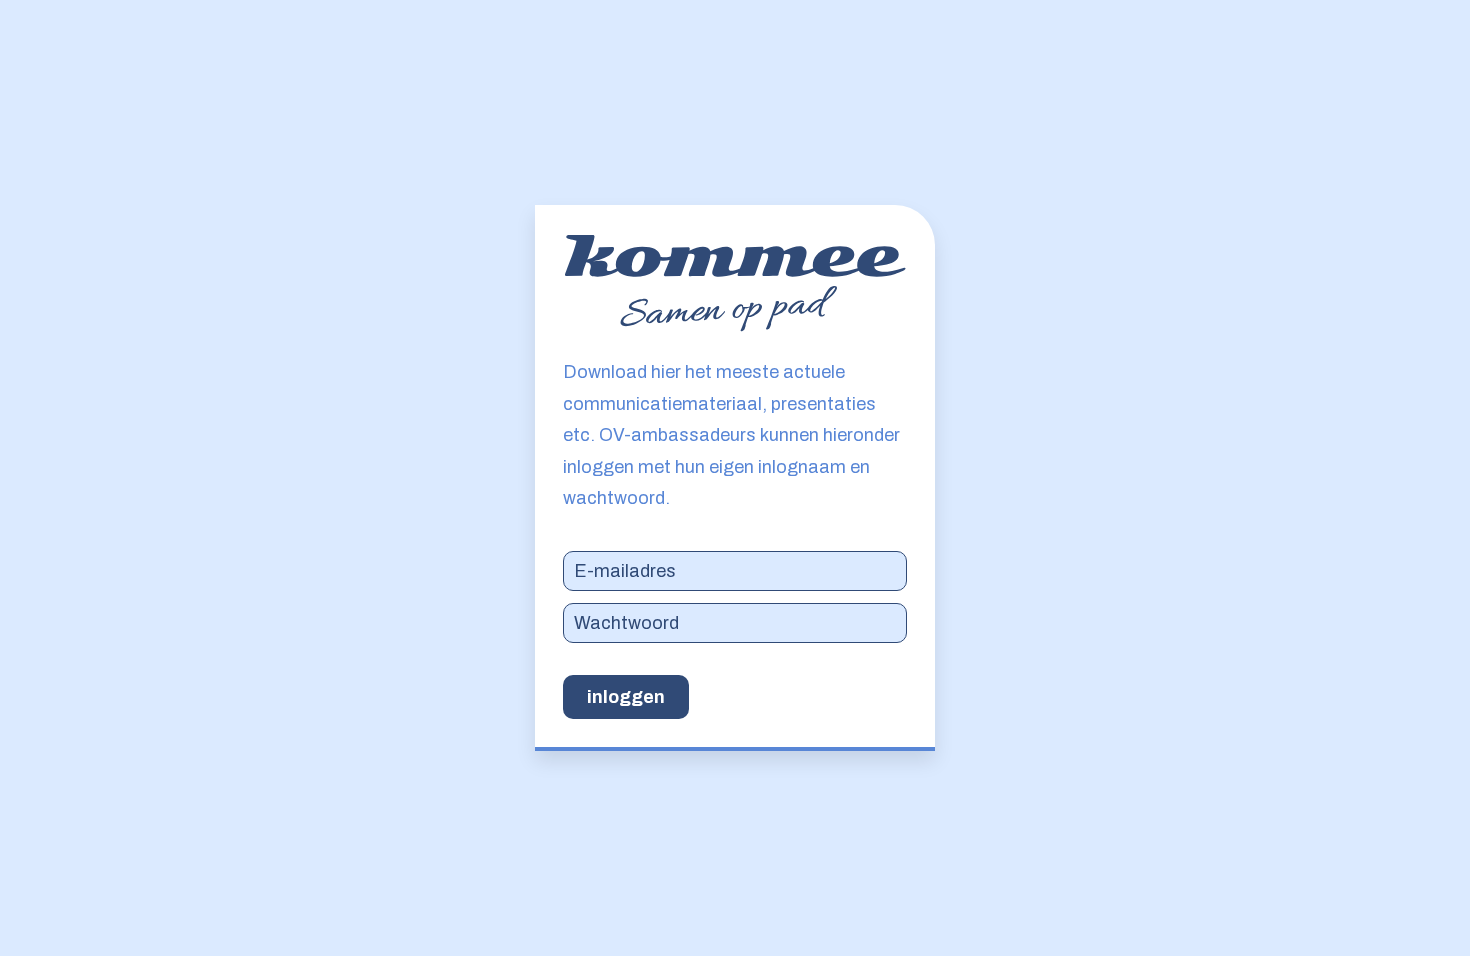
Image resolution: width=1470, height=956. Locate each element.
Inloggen (626, 697)
